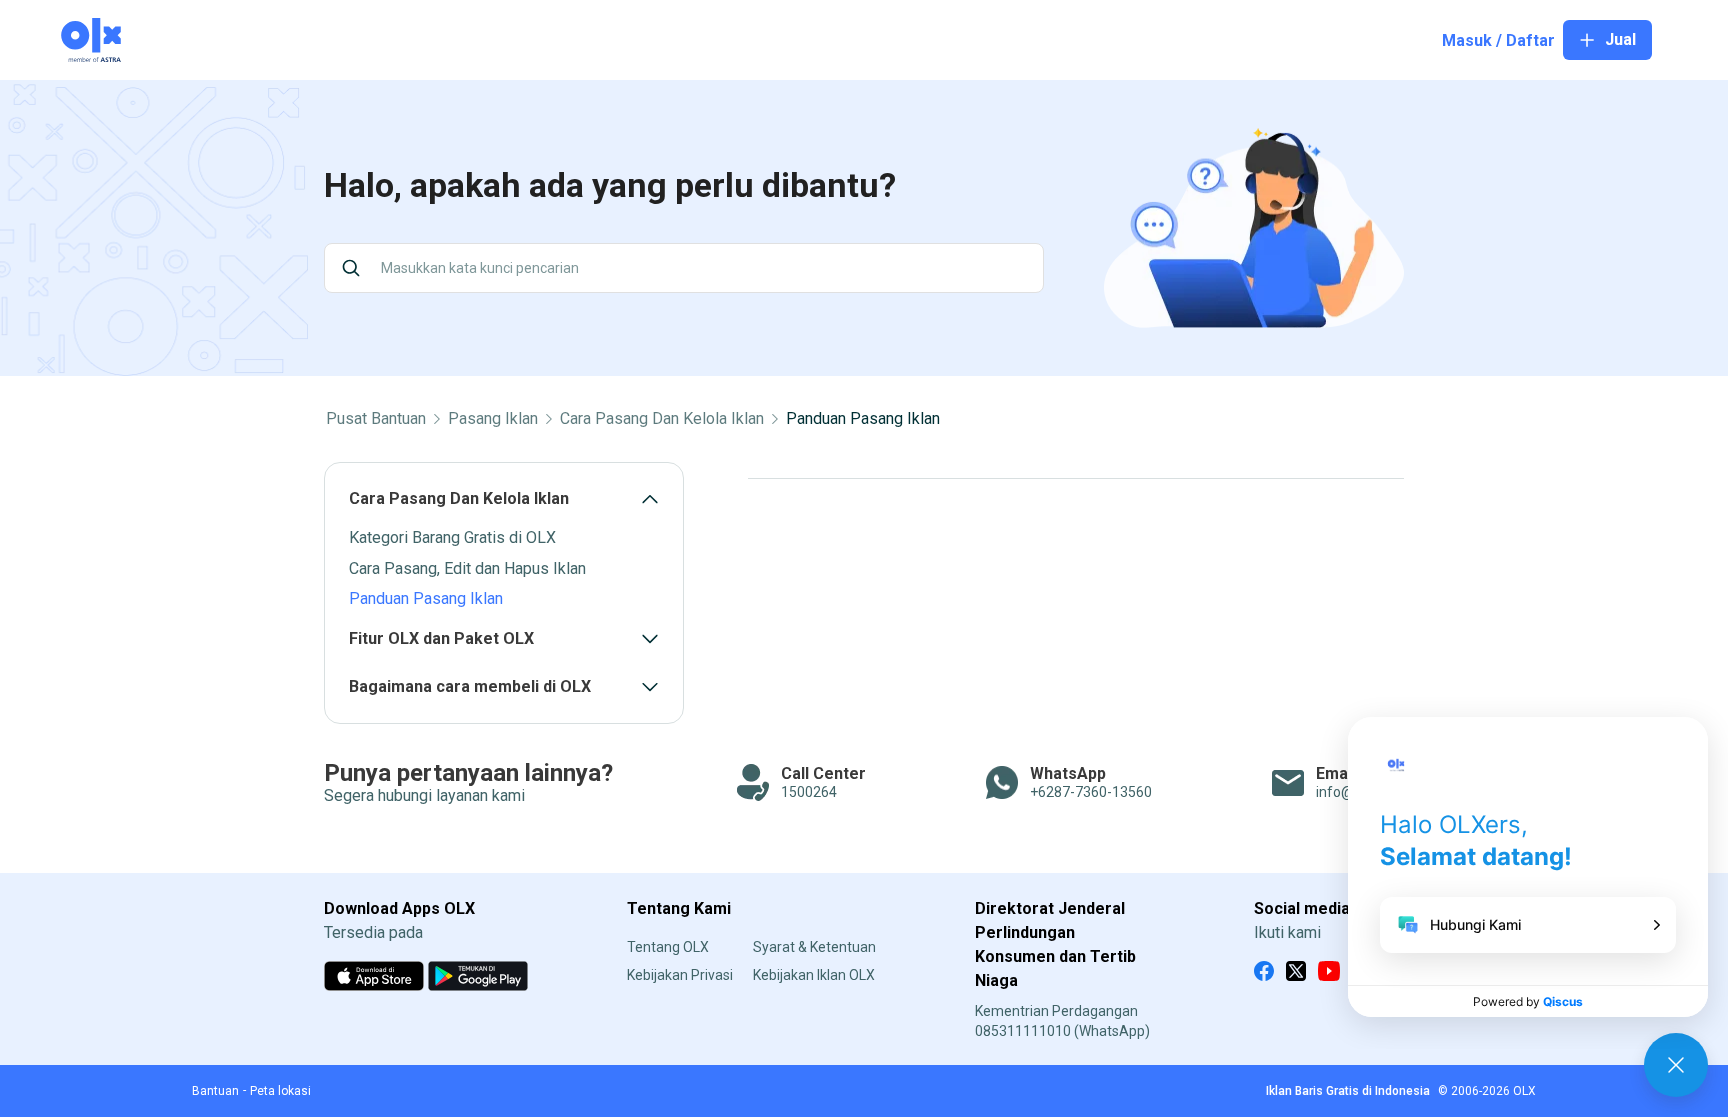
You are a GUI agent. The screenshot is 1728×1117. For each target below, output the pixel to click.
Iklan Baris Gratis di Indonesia (1348, 1091)
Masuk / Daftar (1498, 40)
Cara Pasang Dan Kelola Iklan (662, 419)
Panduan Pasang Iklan (863, 419)
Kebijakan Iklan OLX (814, 975)
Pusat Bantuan (376, 419)
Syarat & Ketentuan (814, 947)
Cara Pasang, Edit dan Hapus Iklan (467, 568)
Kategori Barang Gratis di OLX (452, 537)
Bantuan (215, 1091)
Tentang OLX (668, 947)
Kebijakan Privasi (680, 975)
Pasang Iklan (493, 419)
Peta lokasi (280, 1091)
